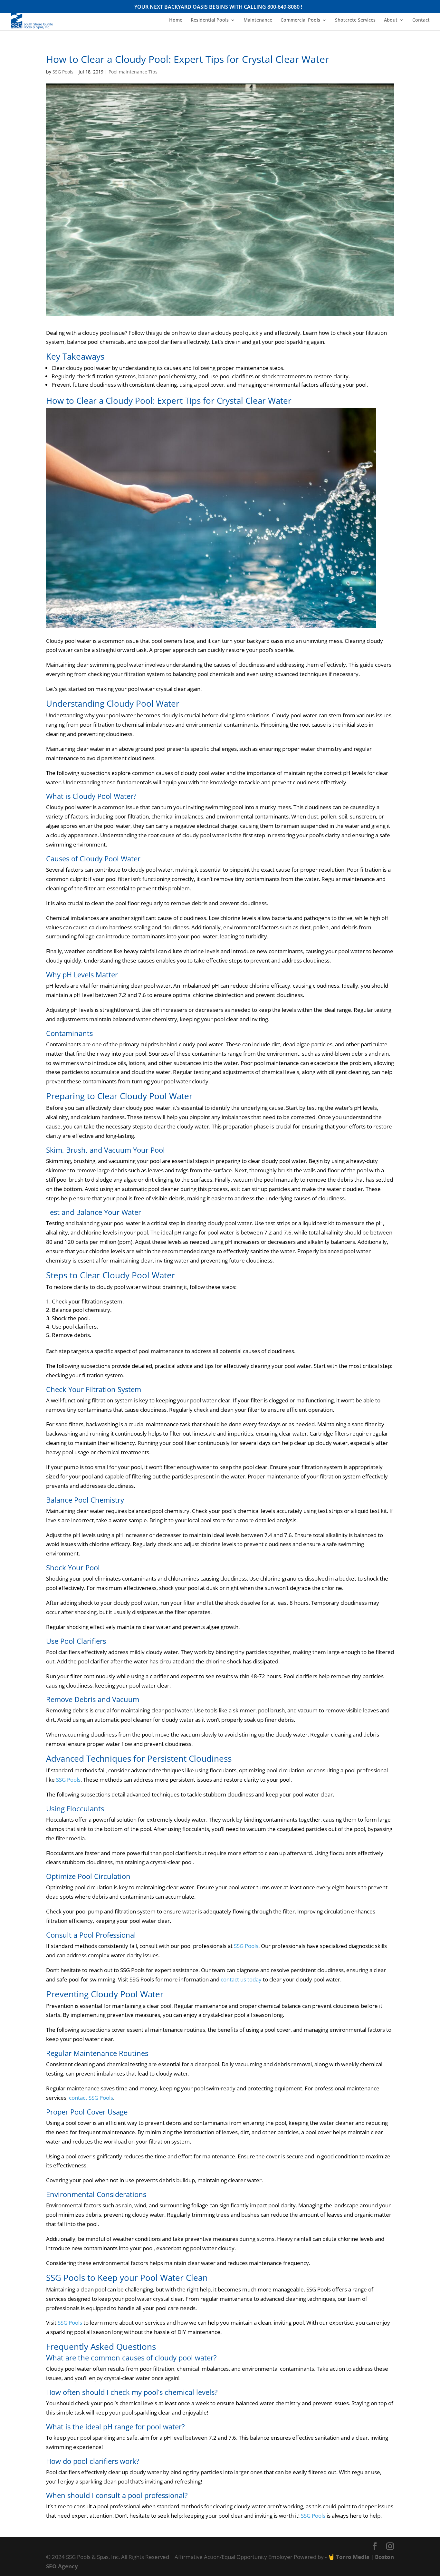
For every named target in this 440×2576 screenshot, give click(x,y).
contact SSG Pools (91, 2098)
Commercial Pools (300, 20)
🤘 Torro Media (349, 2557)
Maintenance (258, 20)
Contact (421, 20)
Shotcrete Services (355, 20)
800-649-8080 (283, 7)
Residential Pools (210, 20)
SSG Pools (63, 72)
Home (176, 20)
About (391, 20)
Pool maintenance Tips (133, 72)
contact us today (241, 1979)
